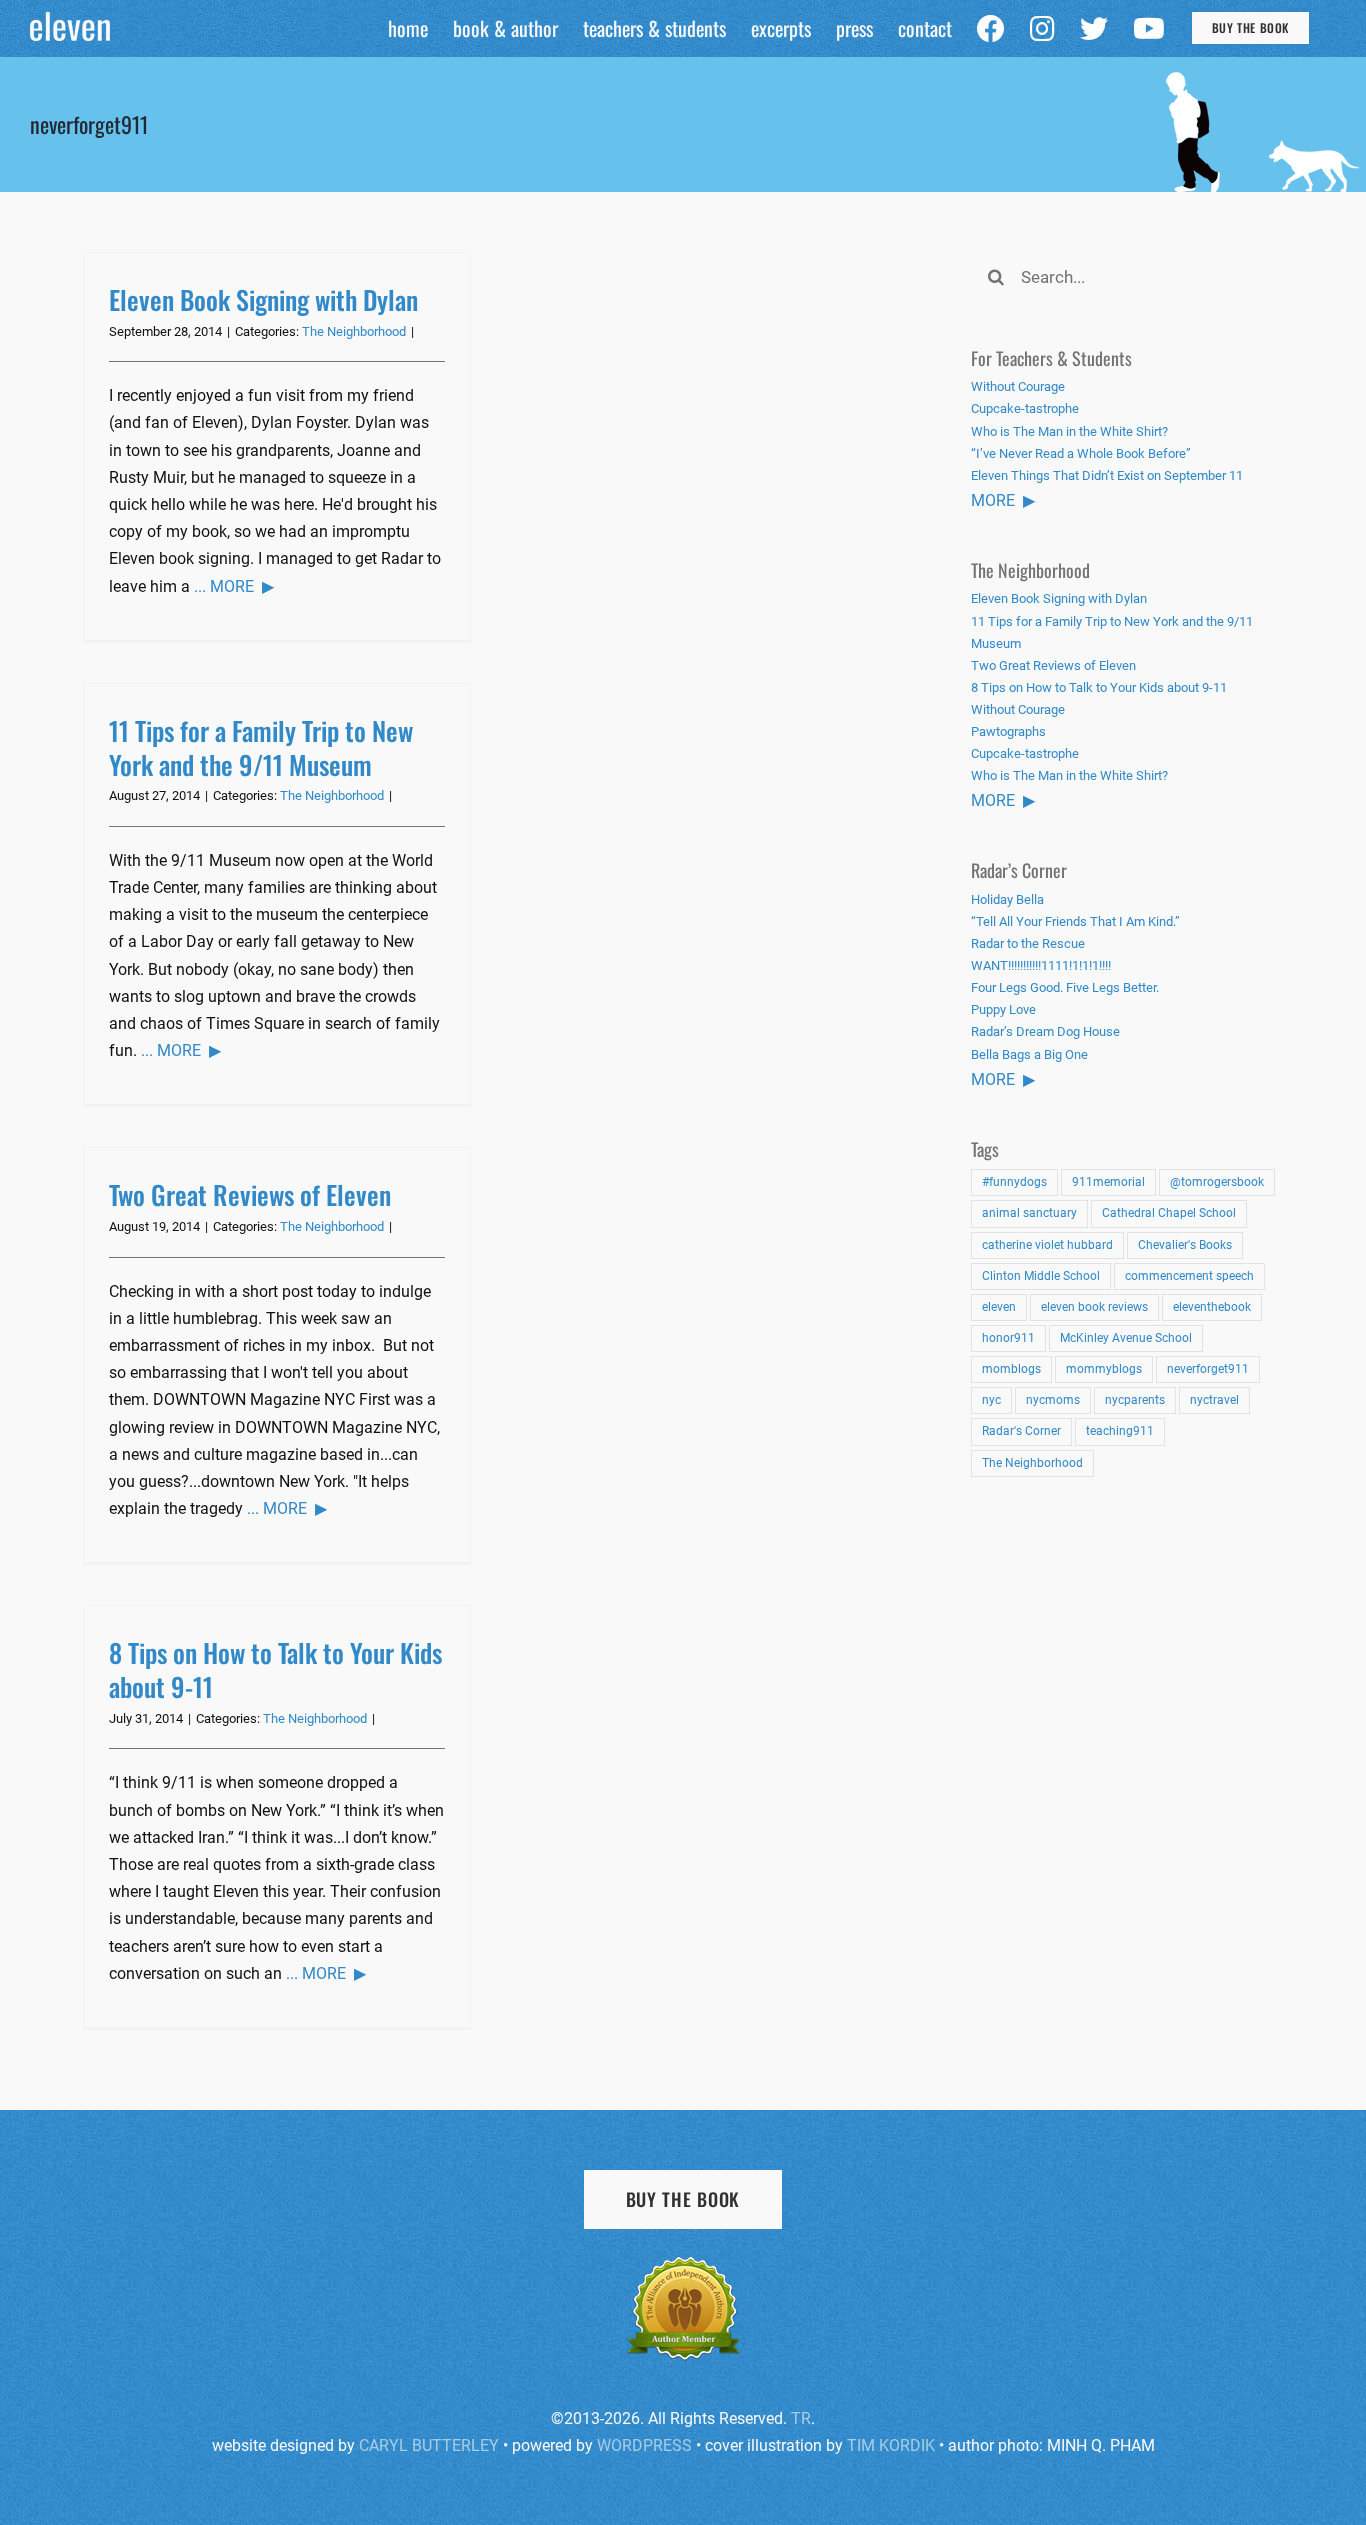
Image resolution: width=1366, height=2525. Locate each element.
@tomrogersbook (1217, 1182)
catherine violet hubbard (1047, 1245)
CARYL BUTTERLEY (429, 2445)
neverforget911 (1208, 1369)
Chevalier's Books (1185, 1245)
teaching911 (1120, 1431)
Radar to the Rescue (1028, 943)
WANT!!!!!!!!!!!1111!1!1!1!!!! (1041, 965)
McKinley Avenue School (1126, 1338)
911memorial (1108, 1182)
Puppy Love (1003, 1009)
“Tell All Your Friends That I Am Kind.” (1075, 921)
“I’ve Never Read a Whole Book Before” (1081, 453)
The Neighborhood (354, 331)
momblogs (1011, 1369)
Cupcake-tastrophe (1025, 408)
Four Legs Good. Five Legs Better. (1065, 987)
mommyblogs (1104, 1369)
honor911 (1008, 1338)
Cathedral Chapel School (1169, 1213)
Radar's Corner (1021, 1431)
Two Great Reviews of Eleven (250, 1194)
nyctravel (1214, 1400)
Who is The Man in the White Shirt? (1069, 431)
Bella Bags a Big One (1029, 1054)
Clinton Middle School (1041, 1276)
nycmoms (1053, 1400)
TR (801, 2418)
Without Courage (1018, 386)
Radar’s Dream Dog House (1045, 1031)
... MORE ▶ (234, 586)
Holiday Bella (1007, 899)
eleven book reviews (1094, 1307)
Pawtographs (1008, 731)
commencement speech (1189, 1276)
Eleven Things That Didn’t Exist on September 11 (1107, 475)
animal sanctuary (1029, 1213)
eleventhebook (1212, 1307)
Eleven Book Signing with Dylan (263, 299)
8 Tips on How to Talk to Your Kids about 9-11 (275, 1669)
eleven (999, 1307)
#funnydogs (1014, 1182)
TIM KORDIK (891, 2445)
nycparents (1135, 1400)
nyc (991, 1400)
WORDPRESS (644, 2445)
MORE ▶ (1003, 500)
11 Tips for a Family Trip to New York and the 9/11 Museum (261, 747)
